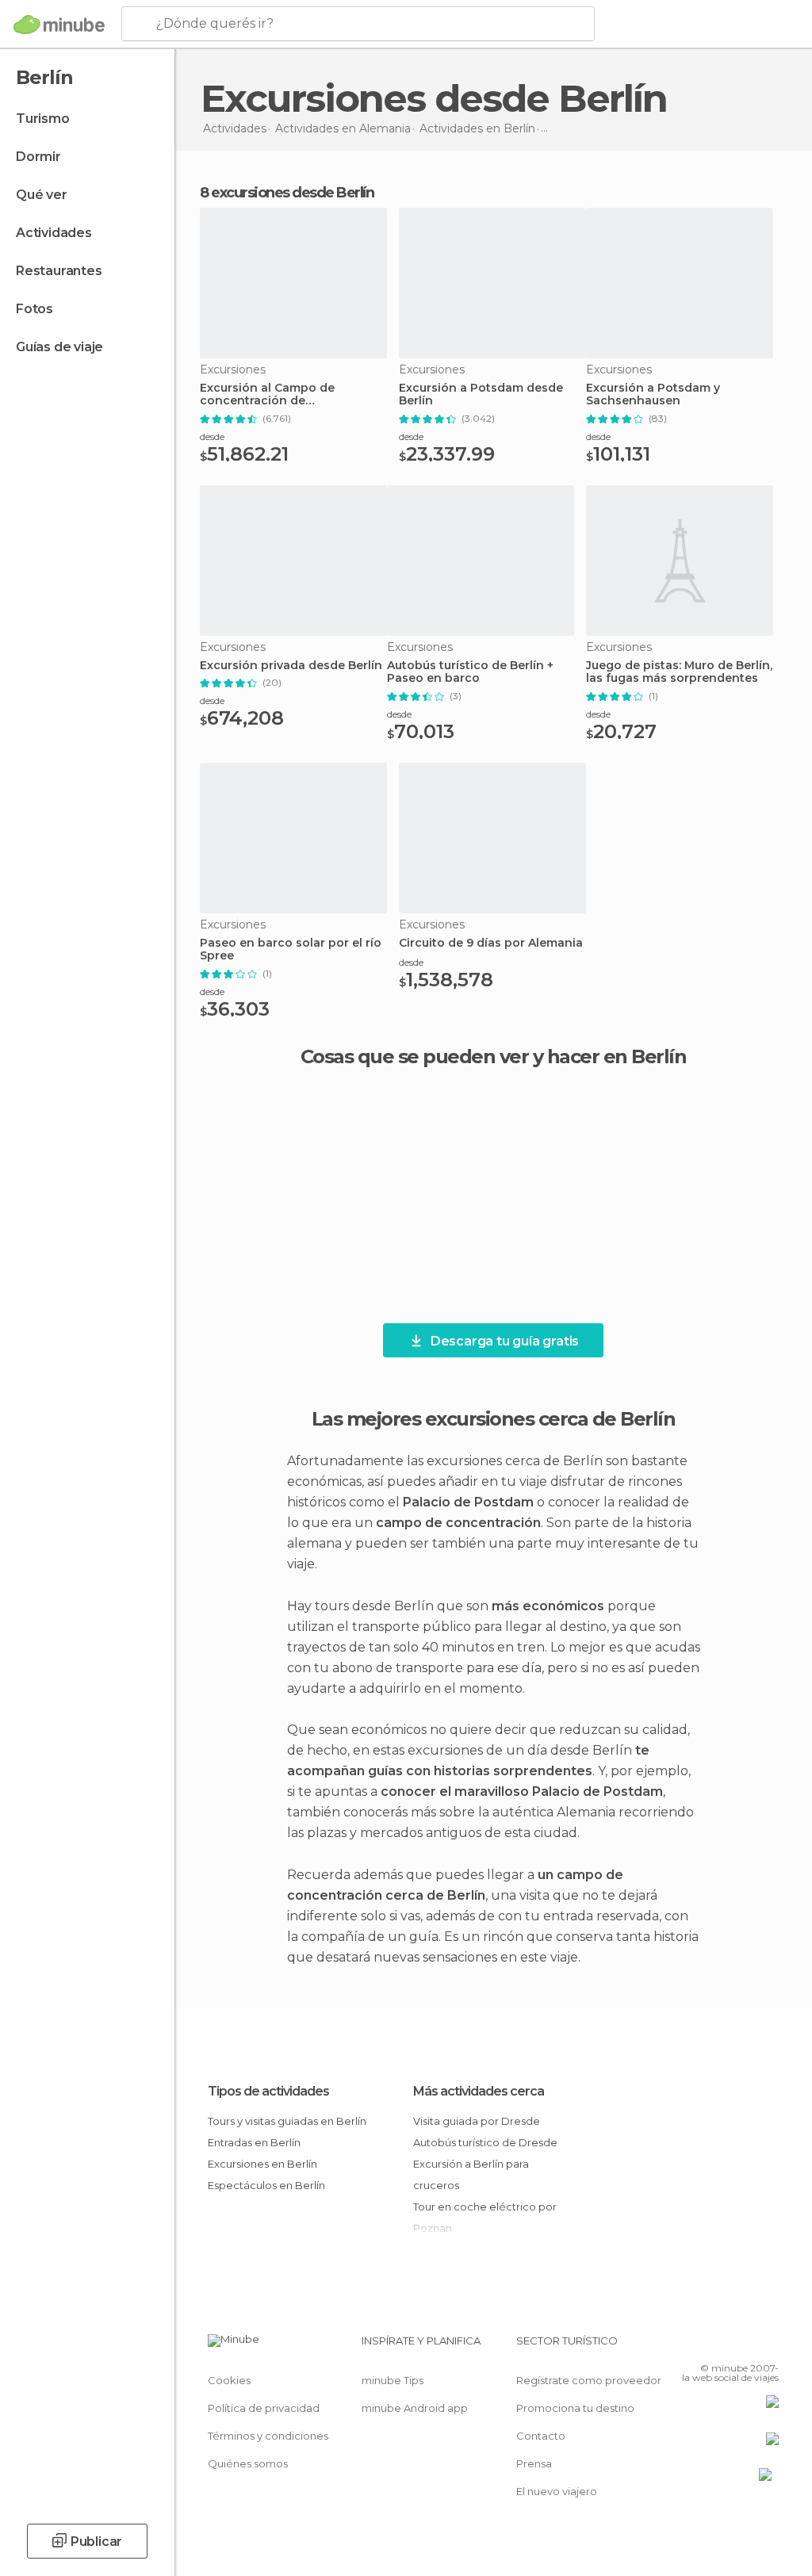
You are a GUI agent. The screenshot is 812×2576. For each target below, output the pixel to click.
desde (212, 436)
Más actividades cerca (479, 2091)
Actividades (54, 233)
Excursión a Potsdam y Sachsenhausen (653, 395)
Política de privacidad (264, 2408)
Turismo (43, 119)
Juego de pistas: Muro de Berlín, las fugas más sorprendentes (679, 672)
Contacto (541, 2436)
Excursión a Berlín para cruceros (471, 2174)
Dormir (38, 157)
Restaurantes (59, 271)
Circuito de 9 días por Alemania (491, 943)
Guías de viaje (59, 347)
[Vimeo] (748, 2345)
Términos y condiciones (268, 2436)
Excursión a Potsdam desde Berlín (481, 395)
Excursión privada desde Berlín (291, 666)
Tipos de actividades (268, 2091)
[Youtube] (768, 2345)
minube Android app (415, 2408)
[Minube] (59, 25)
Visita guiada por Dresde (477, 2121)
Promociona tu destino (575, 2408)
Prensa (534, 2463)
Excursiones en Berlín (262, 2164)
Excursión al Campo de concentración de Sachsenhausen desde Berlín (285, 395)
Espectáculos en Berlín (266, 2185)
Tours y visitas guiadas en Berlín (287, 2121)
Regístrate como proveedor (589, 2380)
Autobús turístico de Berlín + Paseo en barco (470, 672)
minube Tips (393, 2380)
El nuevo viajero (557, 2491)
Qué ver (42, 195)
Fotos (34, 309)
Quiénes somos (248, 2463)
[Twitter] (727, 2345)
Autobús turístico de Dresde (485, 2142)
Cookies (229, 2380)
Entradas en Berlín (254, 2142)
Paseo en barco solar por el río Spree (291, 950)
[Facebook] (707, 2345)
